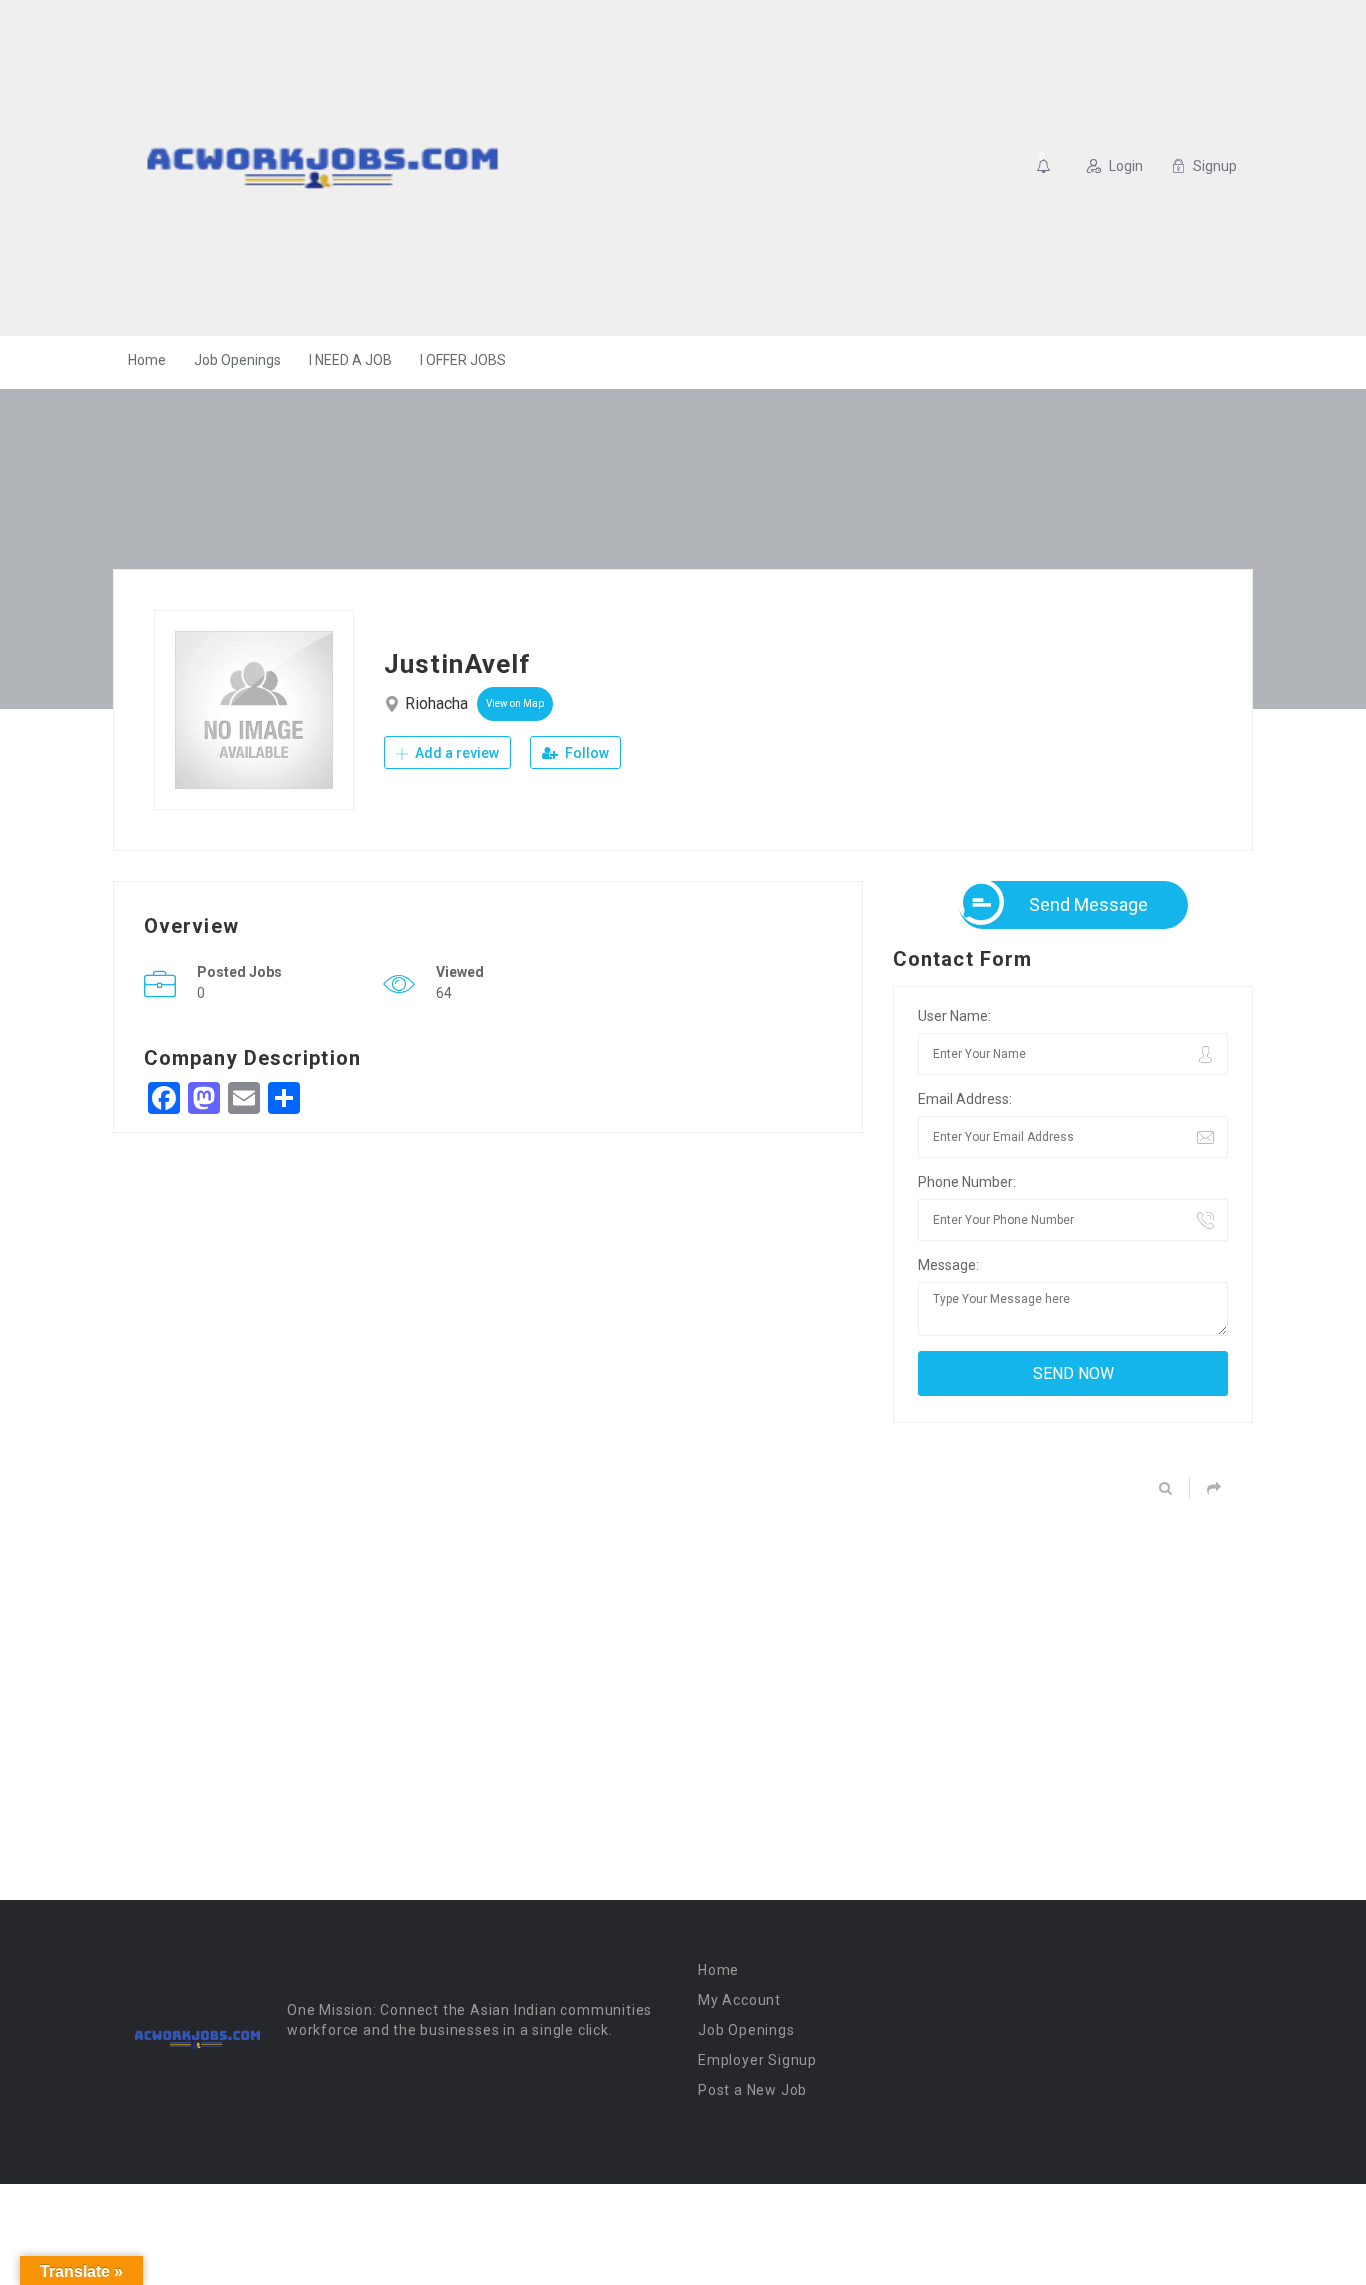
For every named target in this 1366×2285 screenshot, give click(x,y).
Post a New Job (752, 2090)
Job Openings (237, 360)
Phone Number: (967, 1182)
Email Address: (965, 1099)
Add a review (455, 753)
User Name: (954, 1016)
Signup (1215, 166)
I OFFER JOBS (463, 360)
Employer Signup (757, 2060)
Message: (948, 1265)
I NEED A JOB (350, 360)
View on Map (515, 703)
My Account (739, 2000)
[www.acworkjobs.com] (322, 168)
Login (1126, 166)
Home (147, 360)
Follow (585, 753)
